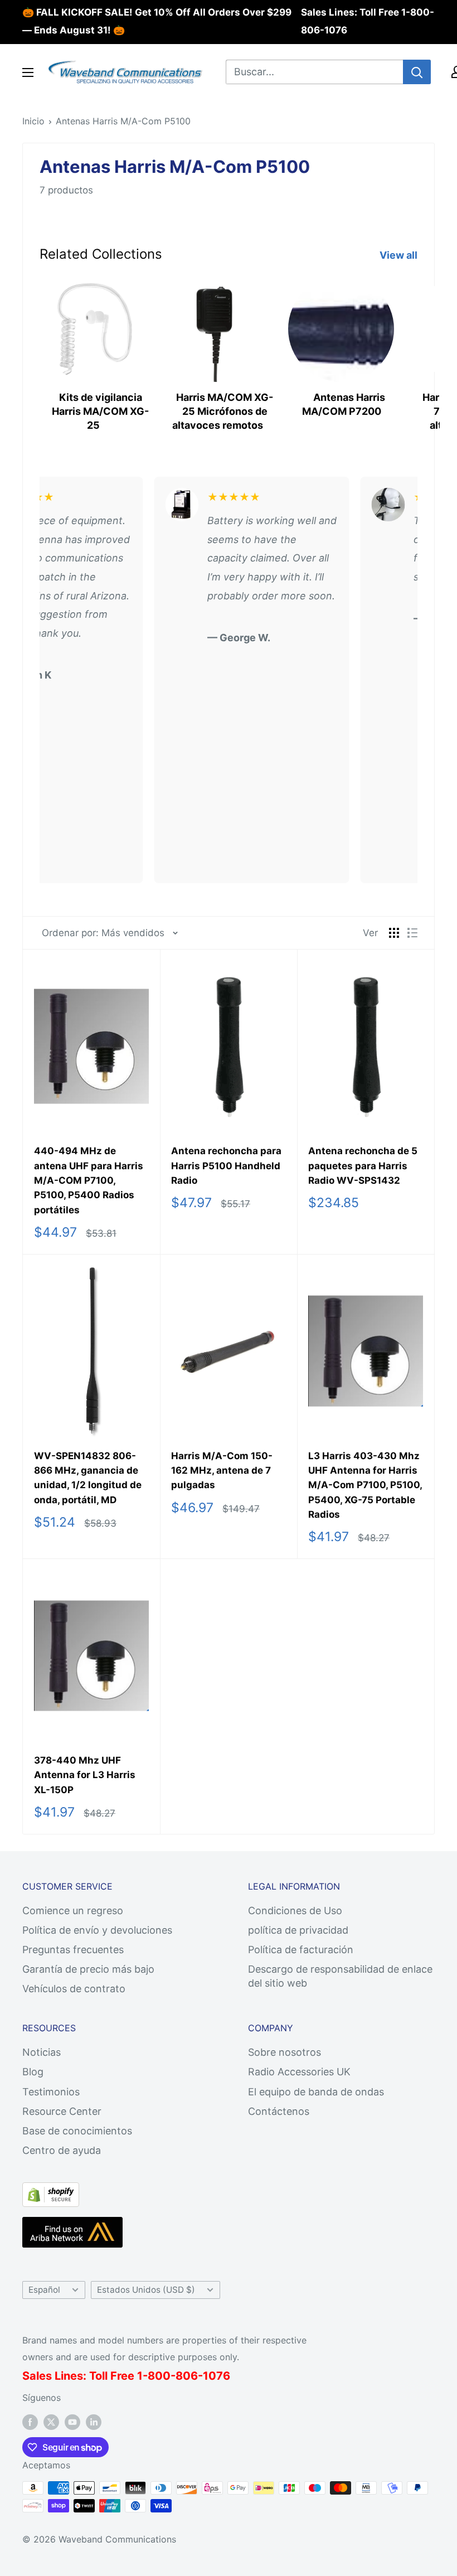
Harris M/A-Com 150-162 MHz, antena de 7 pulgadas (222, 1471)
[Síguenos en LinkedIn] (94, 2422)
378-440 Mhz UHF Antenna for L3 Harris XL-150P (85, 1775)
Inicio (33, 121)
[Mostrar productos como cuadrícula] (394, 933)
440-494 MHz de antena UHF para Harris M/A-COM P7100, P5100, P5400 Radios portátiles (89, 1180)
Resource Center (62, 2111)
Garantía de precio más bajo (88, 1969)
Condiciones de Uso (295, 1911)
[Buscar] (417, 72)
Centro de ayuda (62, 2150)
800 (159, 2376)
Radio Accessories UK (299, 2072)
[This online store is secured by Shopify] (51, 2192)
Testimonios (51, 2092)
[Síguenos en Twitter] (51, 2422)
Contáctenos (279, 2111)
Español (44, 2290)
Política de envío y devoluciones (97, 1930)
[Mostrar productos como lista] (412, 933)
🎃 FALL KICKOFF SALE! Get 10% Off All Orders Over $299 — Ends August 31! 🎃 (157, 21)
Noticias (42, 2052)
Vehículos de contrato (74, 1989)
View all (400, 255)
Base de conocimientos (77, 2131)
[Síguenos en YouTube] (72, 2422)
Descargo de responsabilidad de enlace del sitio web (340, 1976)
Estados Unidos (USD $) (146, 2290)
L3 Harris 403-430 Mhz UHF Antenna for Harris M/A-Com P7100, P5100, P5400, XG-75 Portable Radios (365, 1485)
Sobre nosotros (285, 2052)
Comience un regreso (73, 1911)
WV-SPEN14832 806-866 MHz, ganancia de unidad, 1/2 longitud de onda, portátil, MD (88, 1478)
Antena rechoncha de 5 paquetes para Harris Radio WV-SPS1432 (363, 1166)
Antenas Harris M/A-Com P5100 (123, 121)
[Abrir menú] (28, 72)
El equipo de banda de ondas (316, 2092)
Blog (33, 2072)
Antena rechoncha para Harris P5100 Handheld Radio (226, 1166)
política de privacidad (298, 1930)
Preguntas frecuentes (73, 1950)
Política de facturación (301, 1950)
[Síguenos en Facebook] (30, 2422)
